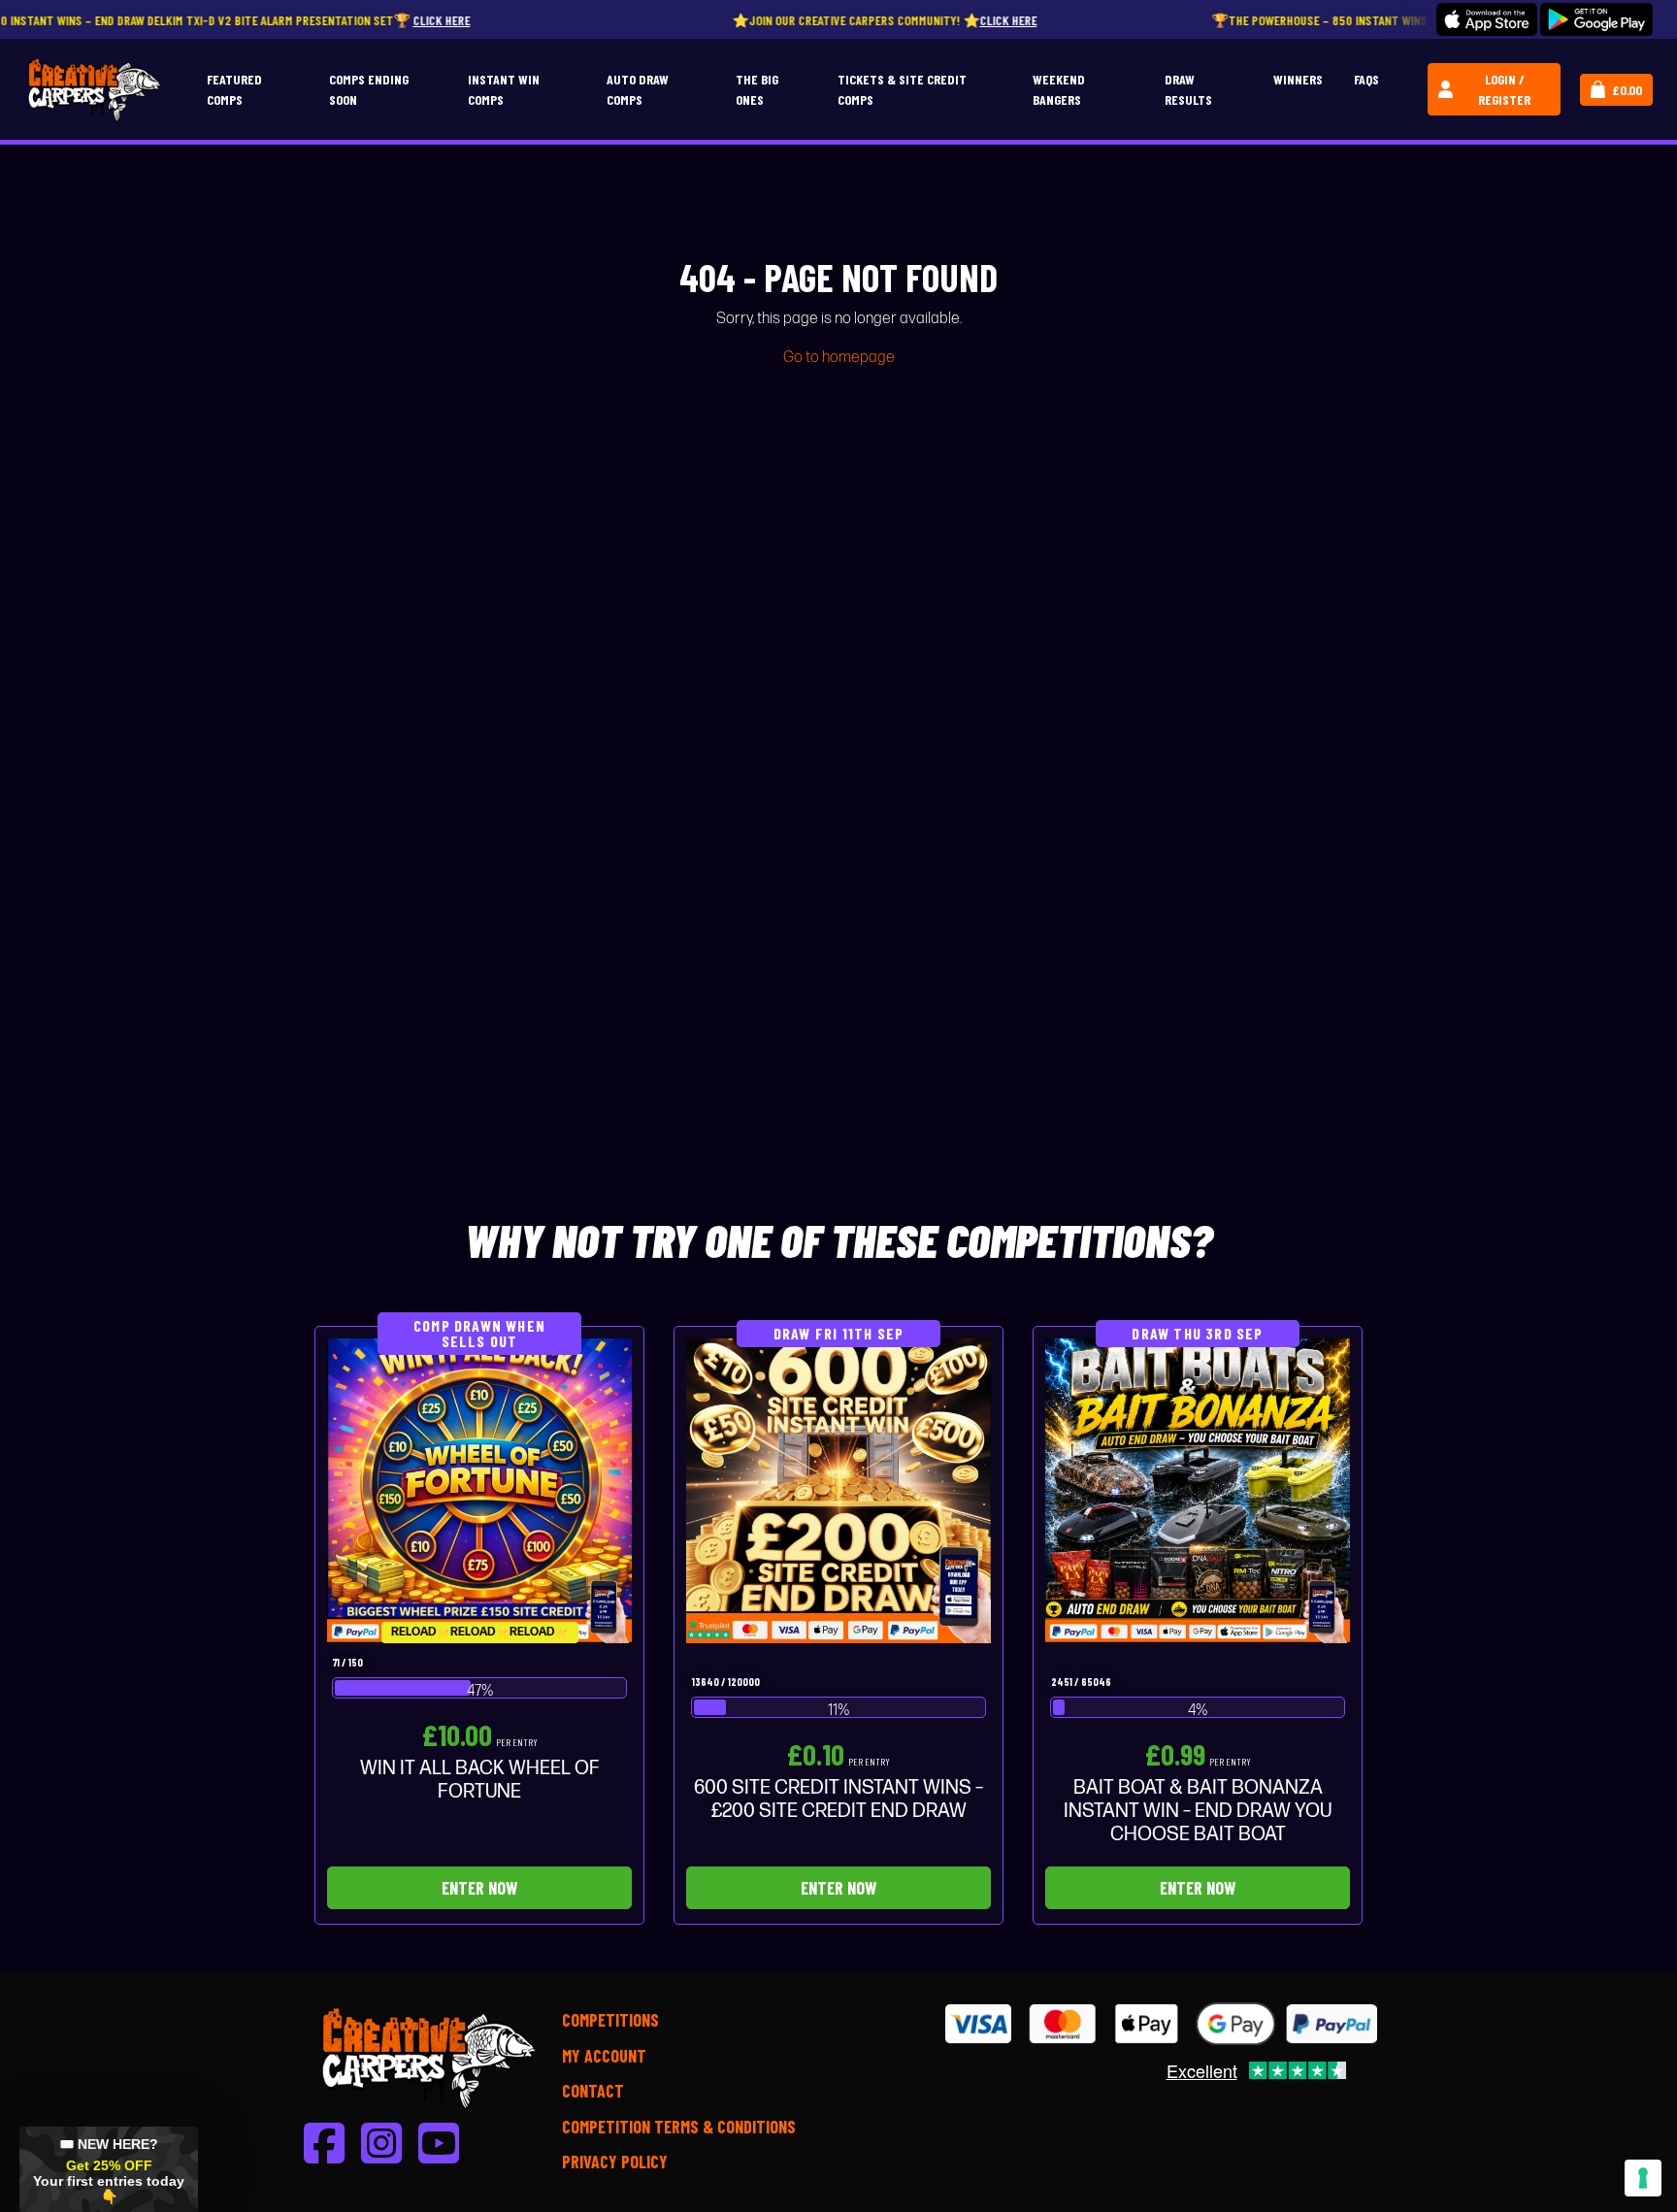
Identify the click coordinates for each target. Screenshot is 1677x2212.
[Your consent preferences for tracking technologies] (1643, 2178)
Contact (593, 2091)
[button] (109, 2169)
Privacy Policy (615, 2162)
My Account (604, 2056)
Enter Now (479, 1888)
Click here (319, 20)
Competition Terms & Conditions (679, 2127)
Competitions (610, 2020)
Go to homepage (839, 358)
